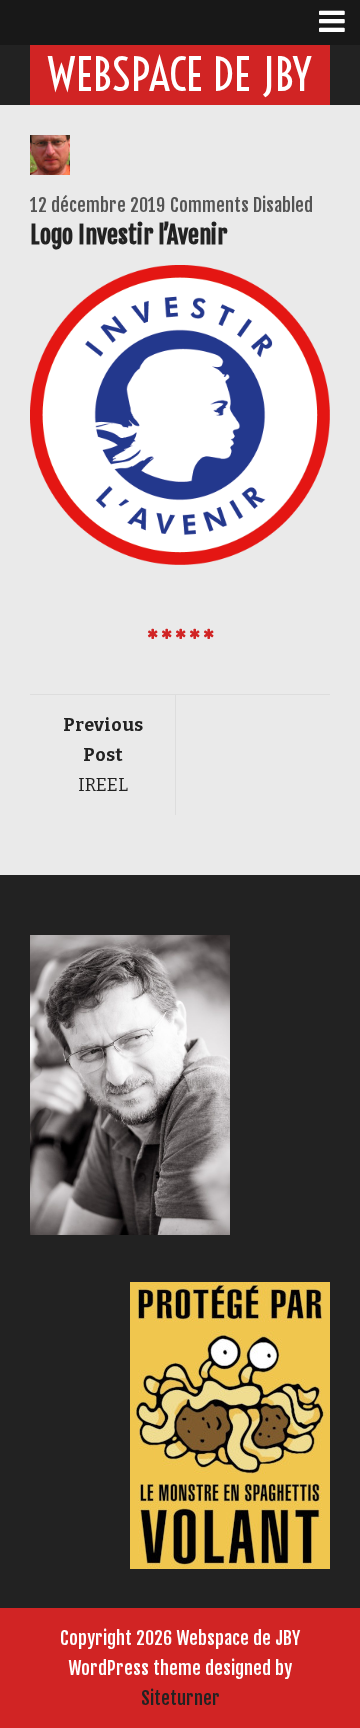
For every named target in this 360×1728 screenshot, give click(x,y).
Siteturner (180, 1698)
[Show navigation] (339, 22)
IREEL (103, 755)
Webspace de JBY (180, 75)
